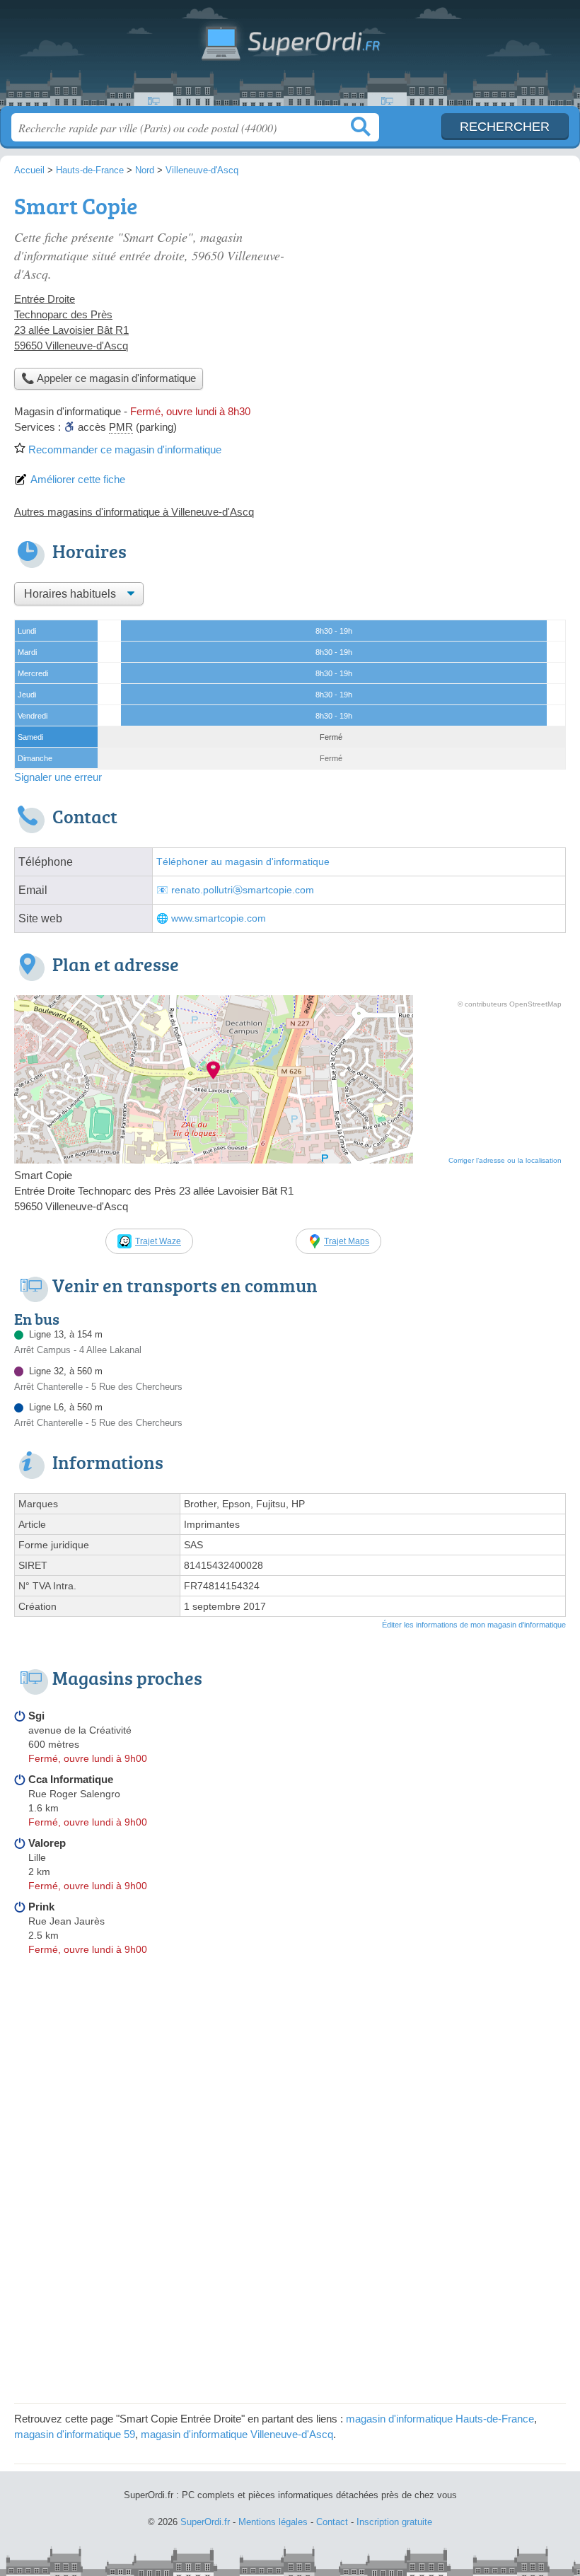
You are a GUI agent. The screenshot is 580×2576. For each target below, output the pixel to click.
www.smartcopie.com (219, 918)
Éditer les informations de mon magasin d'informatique (474, 1625)
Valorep (47, 1843)
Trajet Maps (347, 1241)
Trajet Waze (158, 1241)
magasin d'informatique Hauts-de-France (440, 2419)
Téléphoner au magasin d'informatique (243, 862)
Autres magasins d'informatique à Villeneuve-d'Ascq (134, 512)
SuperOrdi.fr (290, 58)
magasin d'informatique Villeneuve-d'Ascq (237, 2434)
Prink (41, 1907)
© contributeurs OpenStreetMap (510, 1004)
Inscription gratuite (394, 2522)
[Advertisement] (447, 287)
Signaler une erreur (58, 777)
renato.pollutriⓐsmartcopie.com (243, 890)
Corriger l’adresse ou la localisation (505, 1160)
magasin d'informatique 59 (75, 2434)
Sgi (36, 1716)
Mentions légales (273, 2522)
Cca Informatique (71, 1779)
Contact (332, 2522)
